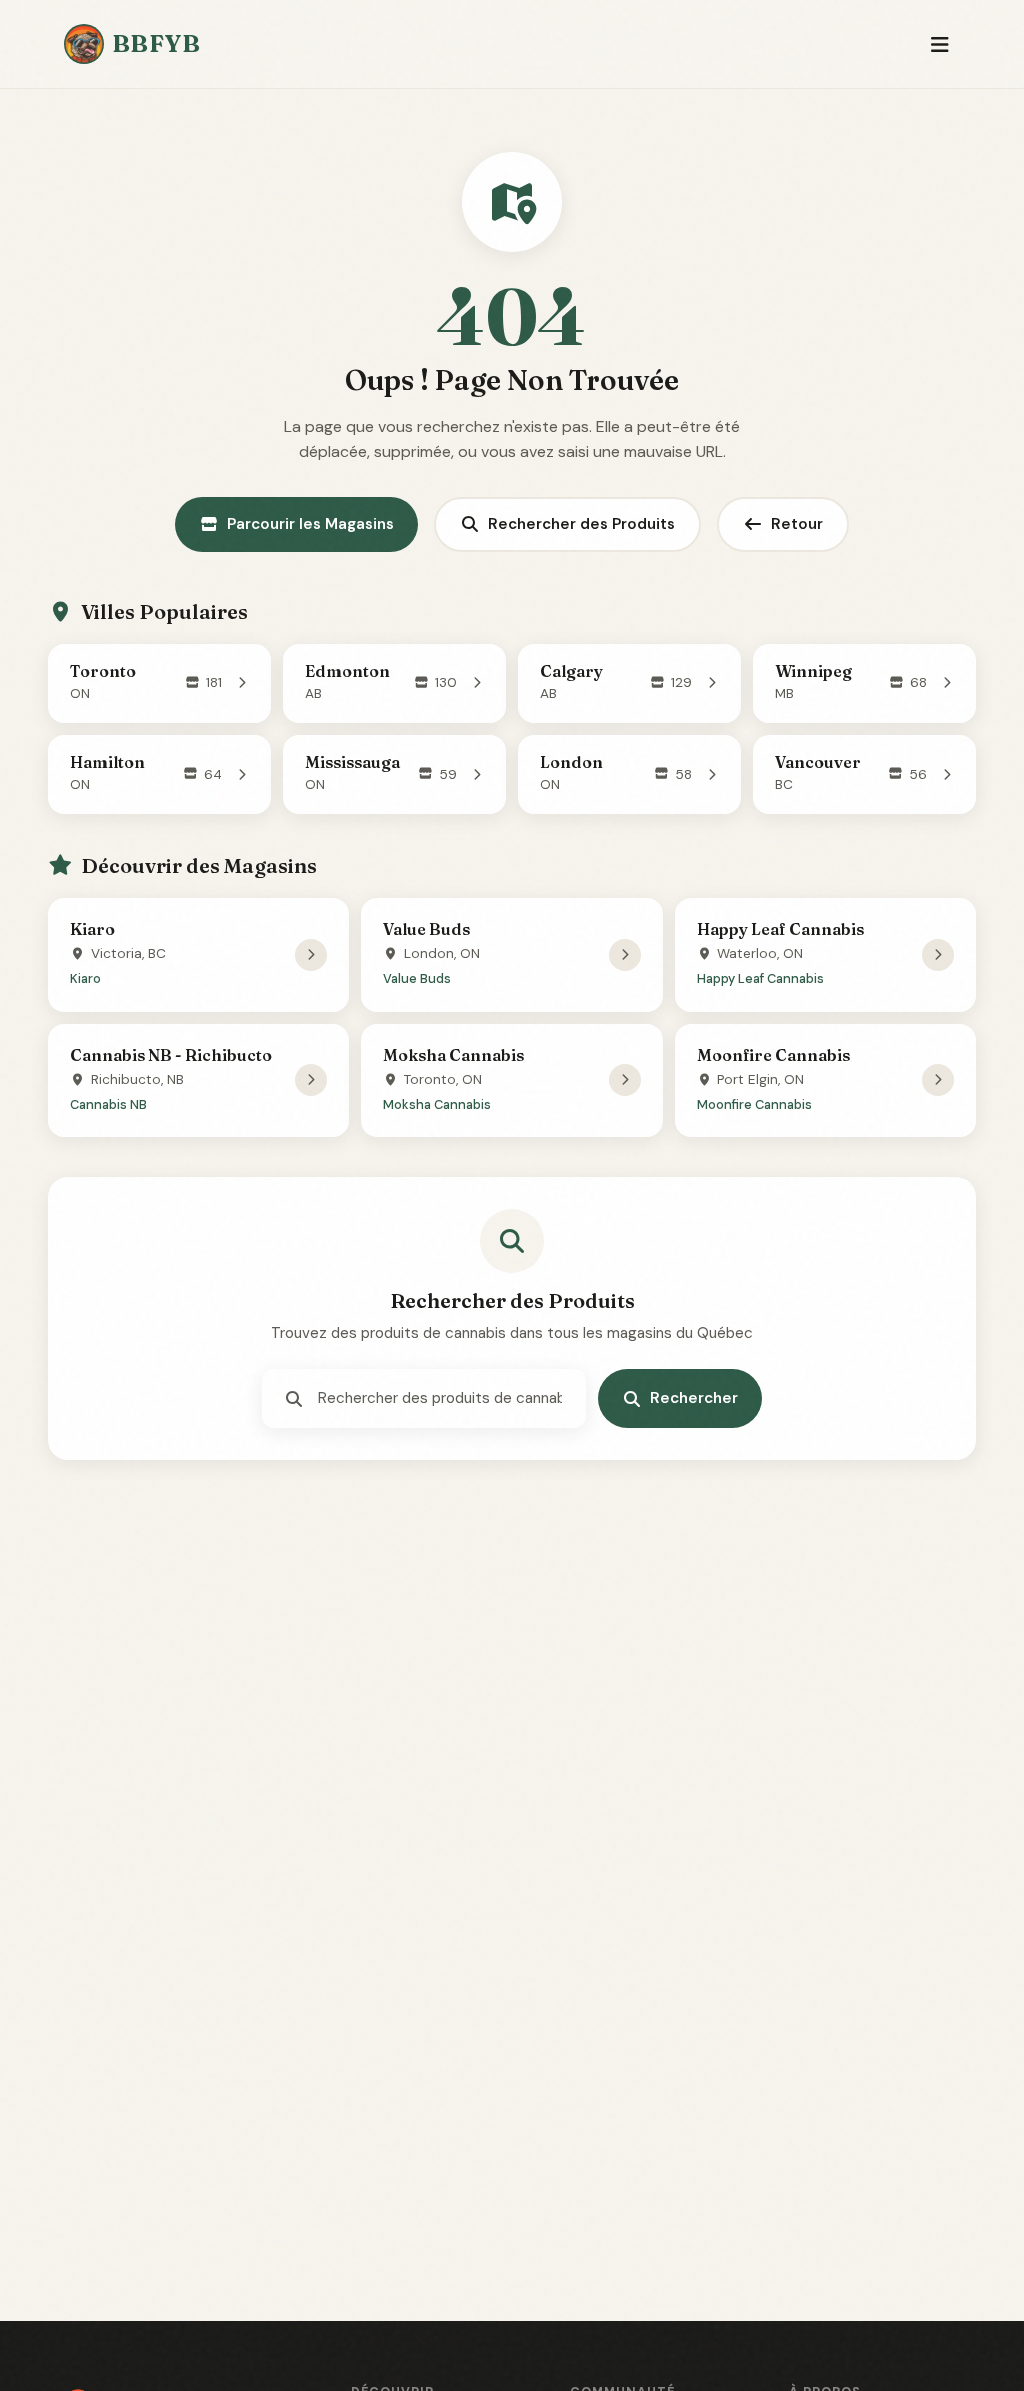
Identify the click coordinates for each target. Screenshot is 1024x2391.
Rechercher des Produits (581, 524)
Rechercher (694, 1398)
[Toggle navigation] (939, 44)
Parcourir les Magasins (310, 524)
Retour (797, 524)
